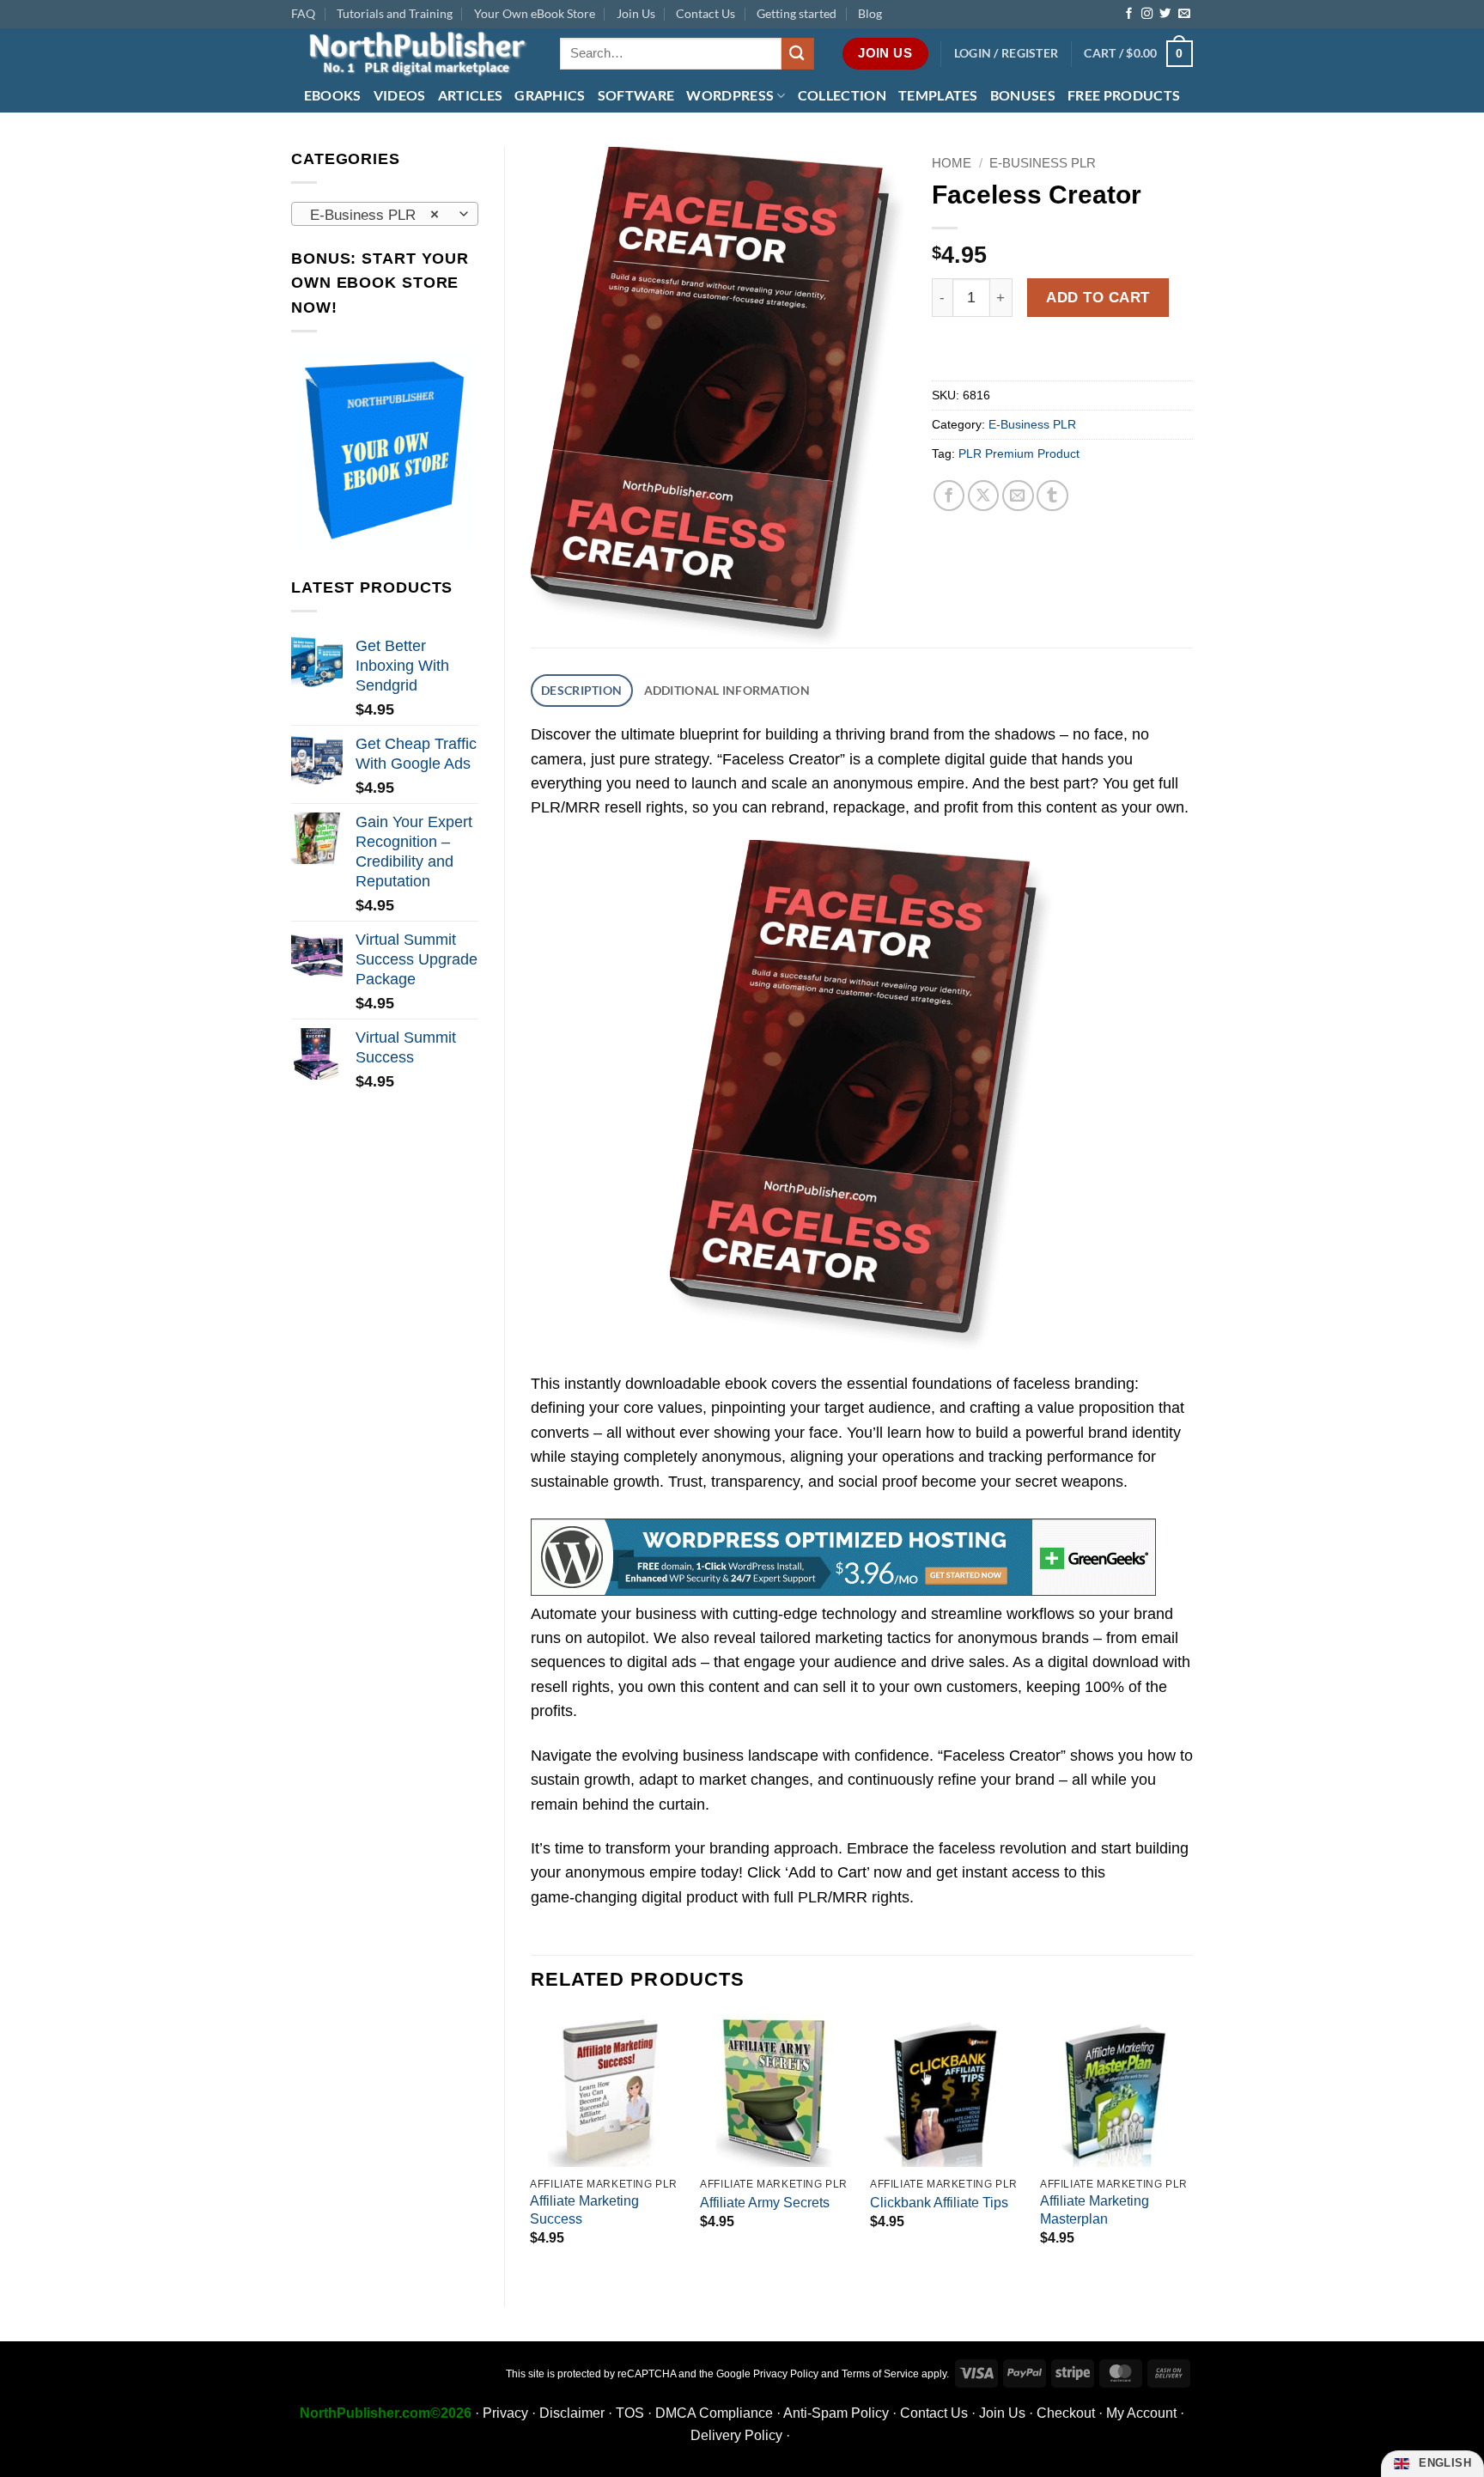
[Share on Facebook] (949, 496)
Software (636, 95)
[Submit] (798, 54)
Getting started (797, 13)
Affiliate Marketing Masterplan (1095, 2210)
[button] (1007, 54)
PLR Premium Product (1019, 453)
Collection (842, 95)
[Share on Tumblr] (1052, 496)
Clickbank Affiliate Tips (939, 2203)
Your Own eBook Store (535, 13)
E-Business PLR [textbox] (374, 215)
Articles (471, 95)
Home (952, 163)
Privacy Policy (786, 2374)
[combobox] (385, 214)
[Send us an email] (1184, 14)
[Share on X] (984, 496)
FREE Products (1124, 95)
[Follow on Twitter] (1165, 14)
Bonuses (1023, 95)
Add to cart (1098, 297)
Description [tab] (581, 690)
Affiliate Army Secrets (765, 2203)
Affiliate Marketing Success (584, 2210)
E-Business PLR (1043, 163)
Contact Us (706, 13)
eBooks (333, 95)
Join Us (636, 13)
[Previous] (532, 2146)
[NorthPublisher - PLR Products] (413, 54)
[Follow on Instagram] (1147, 14)
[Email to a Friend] (1018, 496)
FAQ (303, 13)
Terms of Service (880, 2374)
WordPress (730, 95)
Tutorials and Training (395, 13)
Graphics (550, 95)
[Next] (1192, 2146)
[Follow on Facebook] (1129, 14)
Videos (400, 95)
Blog (870, 13)
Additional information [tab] (727, 690)
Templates (938, 95)
